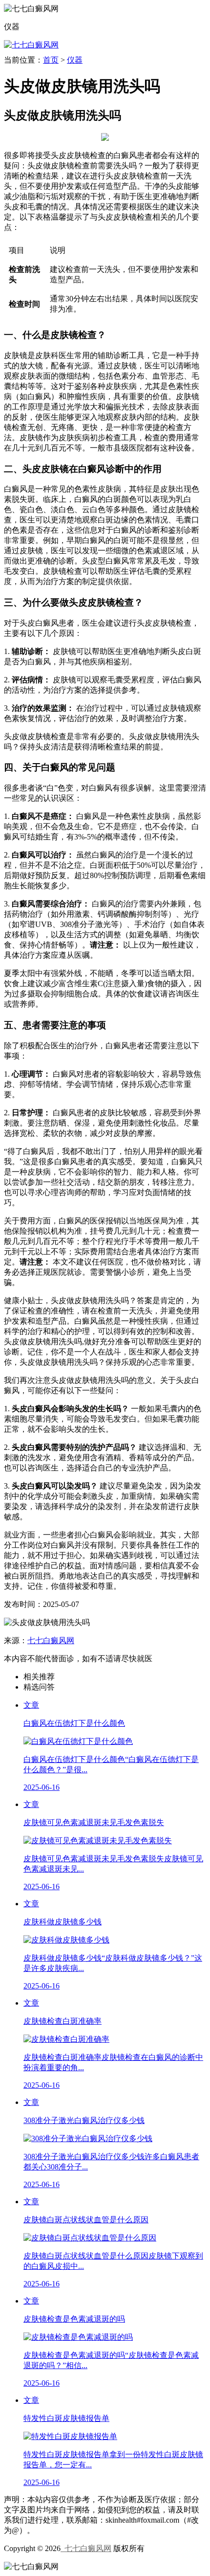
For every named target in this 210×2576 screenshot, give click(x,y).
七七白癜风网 (51, 1640)
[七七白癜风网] (31, 45)
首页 (51, 60)
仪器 (75, 60)
